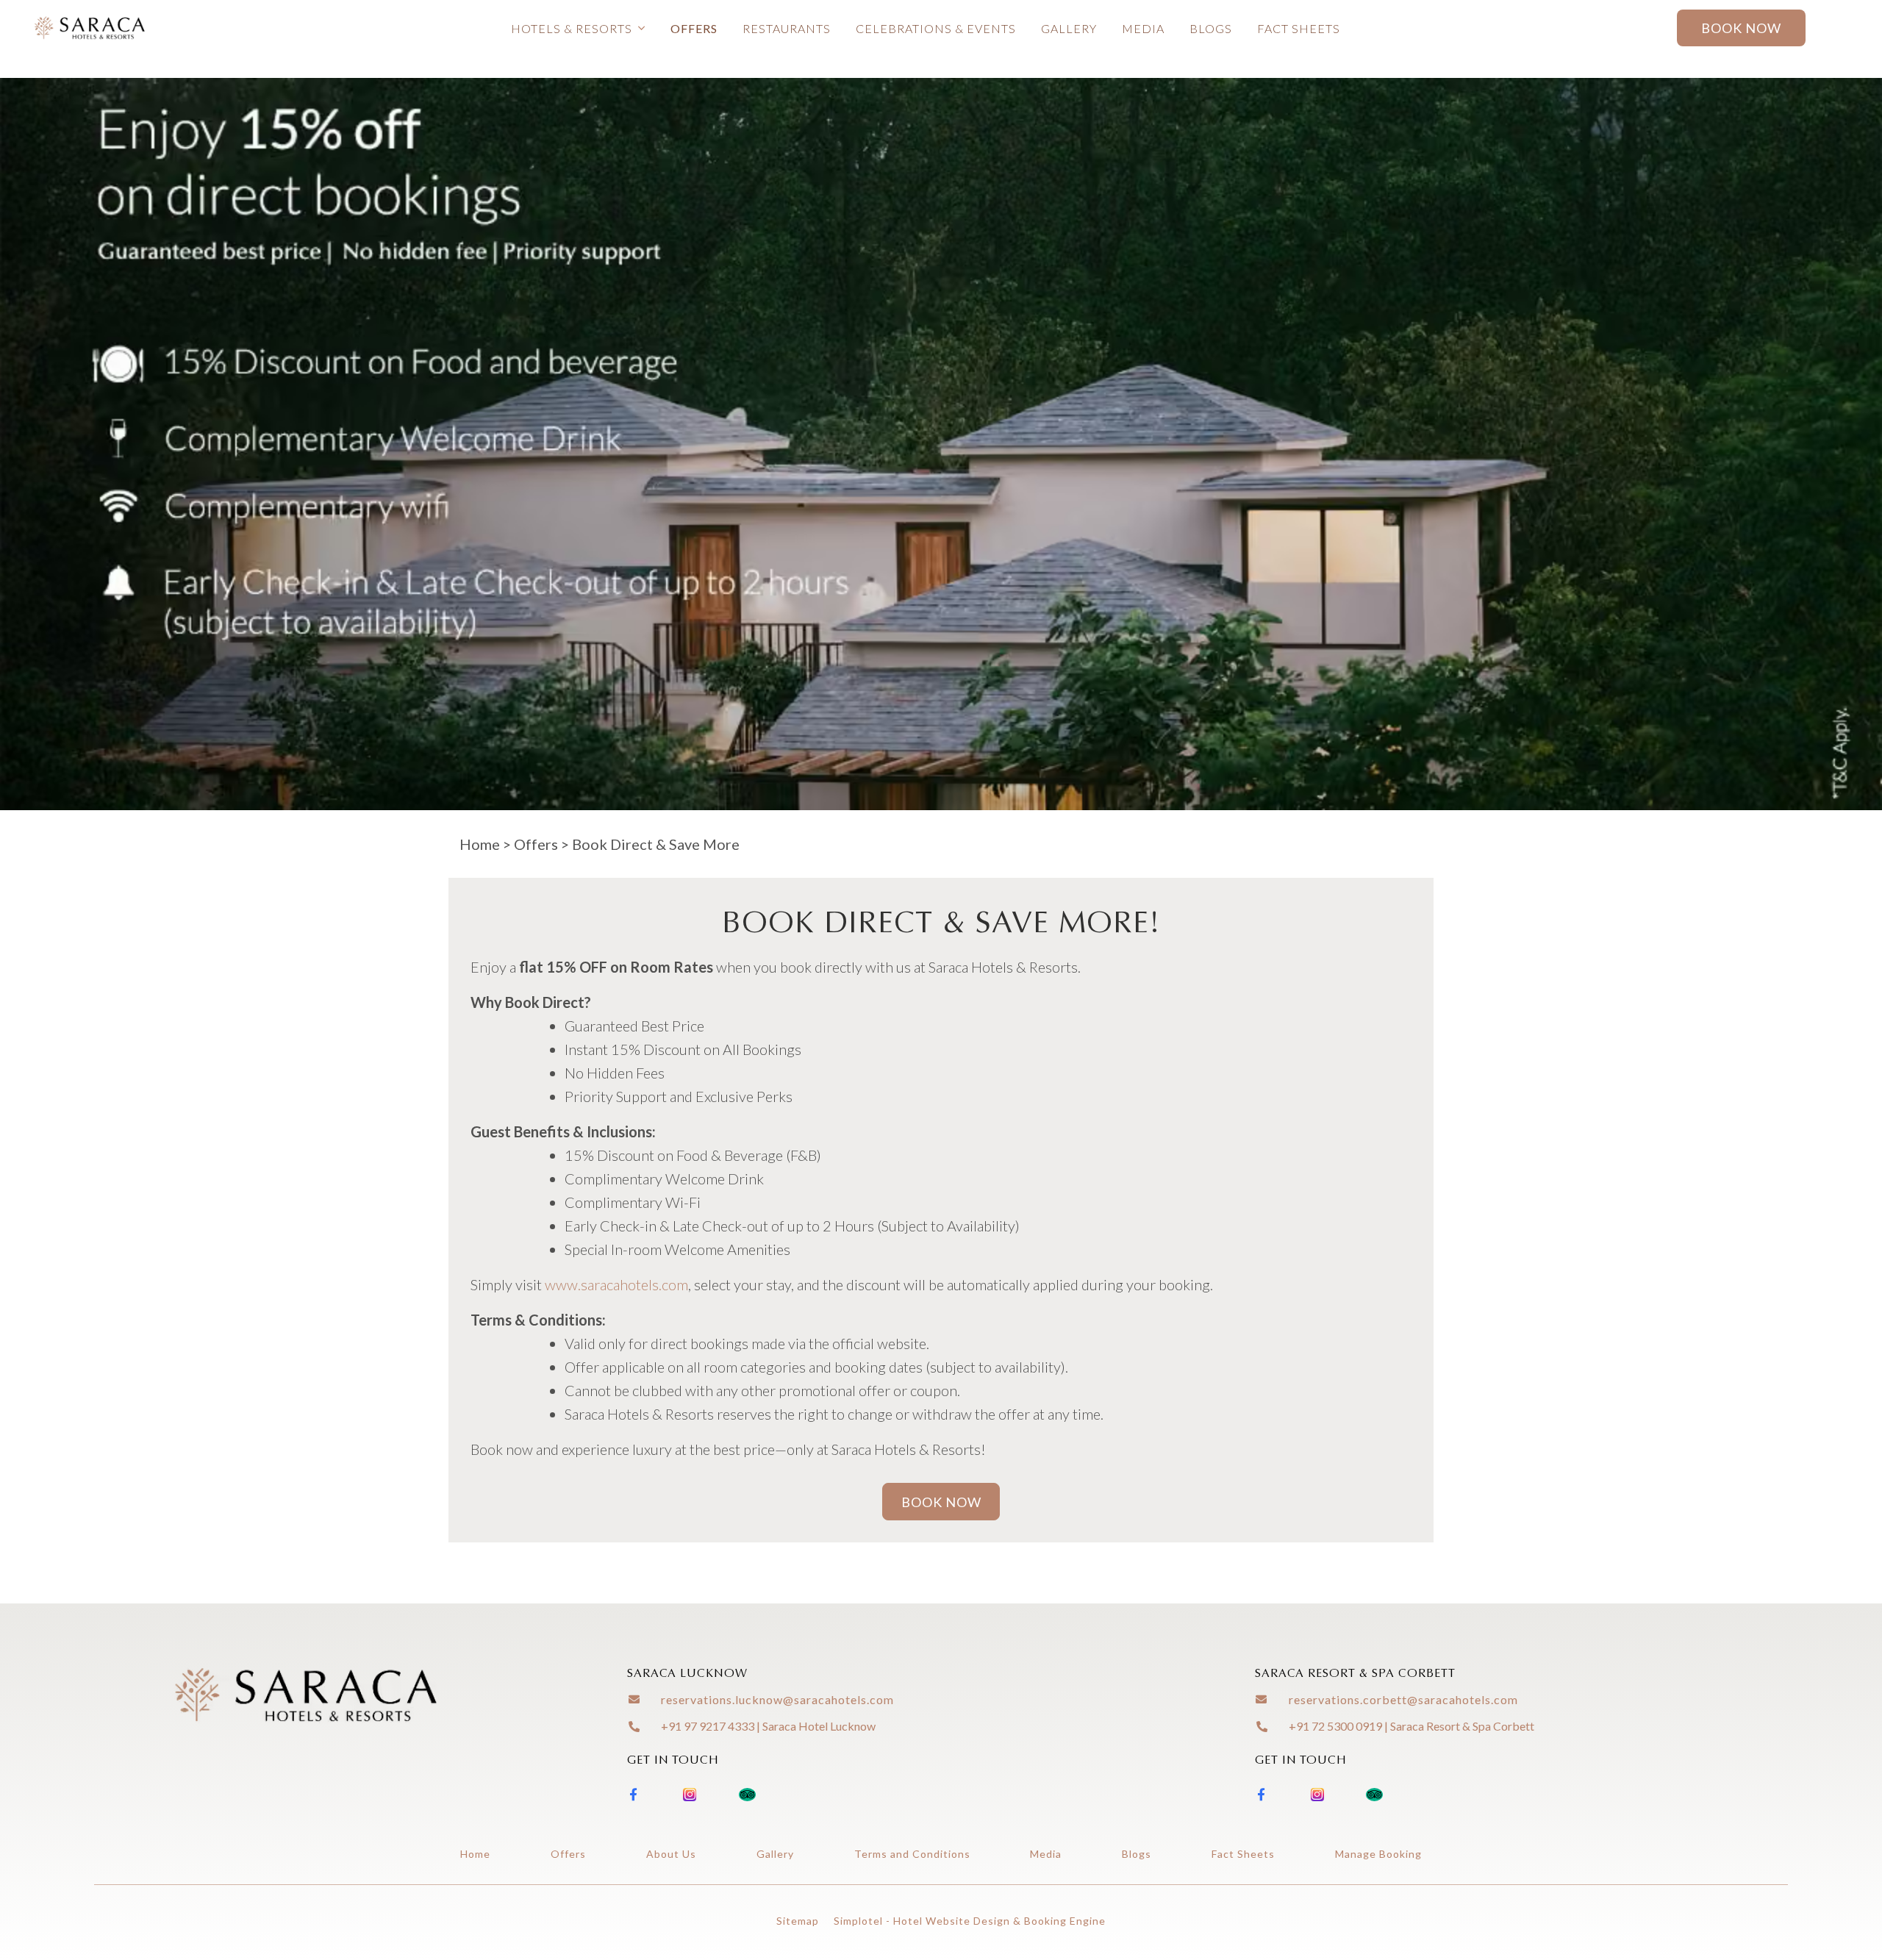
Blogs (1211, 28)
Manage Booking (1378, 1854)
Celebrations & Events (936, 28)
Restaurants (787, 28)
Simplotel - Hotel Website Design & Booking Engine (970, 1921)
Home (480, 844)
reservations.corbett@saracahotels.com (1403, 1699)
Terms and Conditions (912, 1854)
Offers (694, 28)
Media (1143, 28)
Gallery (1069, 28)
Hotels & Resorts (572, 28)
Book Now (1741, 28)
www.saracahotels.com (616, 1284)
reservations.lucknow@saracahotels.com (777, 1699)
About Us (671, 1854)
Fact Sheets (1299, 28)
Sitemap (798, 1921)
